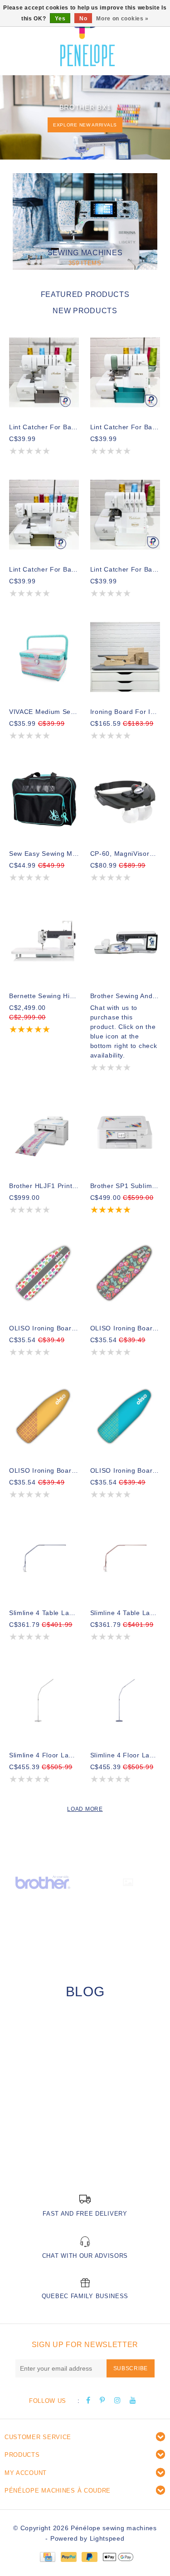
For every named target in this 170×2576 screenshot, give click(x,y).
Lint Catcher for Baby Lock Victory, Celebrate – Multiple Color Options (125, 569)
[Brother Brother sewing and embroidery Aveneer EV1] (125, 941)
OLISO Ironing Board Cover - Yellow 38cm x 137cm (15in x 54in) (44, 1470)
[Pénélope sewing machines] (87, 36)
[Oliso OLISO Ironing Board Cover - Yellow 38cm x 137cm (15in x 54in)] (44, 1416)
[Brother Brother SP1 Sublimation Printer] (125, 1131)
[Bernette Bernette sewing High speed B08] (44, 941)
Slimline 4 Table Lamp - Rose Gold (125, 1613)
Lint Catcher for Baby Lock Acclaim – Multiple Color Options (44, 427)
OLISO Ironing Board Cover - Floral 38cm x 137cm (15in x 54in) (125, 1328)
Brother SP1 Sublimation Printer (125, 1186)
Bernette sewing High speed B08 (44, 996)
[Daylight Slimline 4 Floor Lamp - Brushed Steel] (44, 1700)
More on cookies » (122, 19)
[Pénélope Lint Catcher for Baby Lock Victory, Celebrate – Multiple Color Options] (125, 515)
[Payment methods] (47, 2557)
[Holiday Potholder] (85, 2086)
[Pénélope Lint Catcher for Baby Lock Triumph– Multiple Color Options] (44, 515)
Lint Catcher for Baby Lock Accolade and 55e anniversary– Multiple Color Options (125, 427)
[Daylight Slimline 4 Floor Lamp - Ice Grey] (125, 1700)
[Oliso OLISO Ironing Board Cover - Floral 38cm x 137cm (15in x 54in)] (125, 1273)
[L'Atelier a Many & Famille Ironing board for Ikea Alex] (125, 657)
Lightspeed (107, 2538)
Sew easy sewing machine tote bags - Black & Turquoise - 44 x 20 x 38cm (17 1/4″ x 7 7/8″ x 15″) (44, 854)
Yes (60, 19)
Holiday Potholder (50, 2147)
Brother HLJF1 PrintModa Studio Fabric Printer (44, 1186)
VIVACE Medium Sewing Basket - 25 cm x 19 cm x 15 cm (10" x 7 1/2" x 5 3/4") (44, 712)
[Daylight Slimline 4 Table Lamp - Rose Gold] (125, 1558)
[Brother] (43, 1882)
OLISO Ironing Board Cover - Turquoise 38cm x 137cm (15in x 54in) (125, 1470)
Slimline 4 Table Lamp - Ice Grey (44, 1613)
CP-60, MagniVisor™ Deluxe (125, 854)
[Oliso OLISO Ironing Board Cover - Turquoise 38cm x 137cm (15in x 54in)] (125, 1416)
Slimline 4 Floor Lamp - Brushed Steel (44, 1755)
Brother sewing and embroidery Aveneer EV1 (125, 996)
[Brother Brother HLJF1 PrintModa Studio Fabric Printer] (44, 1131)
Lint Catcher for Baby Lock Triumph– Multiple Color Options (44, 569)
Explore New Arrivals (85, 125)
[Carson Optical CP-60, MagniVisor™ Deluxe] (125, 799)
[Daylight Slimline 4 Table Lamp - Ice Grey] (44, 1558)
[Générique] (128, 1882)
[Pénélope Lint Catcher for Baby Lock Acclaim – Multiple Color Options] (44, 372)
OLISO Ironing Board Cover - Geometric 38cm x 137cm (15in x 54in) (44, 1328)
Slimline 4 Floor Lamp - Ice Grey (125, 1755)
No (83, 19)
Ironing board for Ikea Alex (125, 712)
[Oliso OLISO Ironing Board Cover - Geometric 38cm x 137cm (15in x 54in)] (44, 1273)
